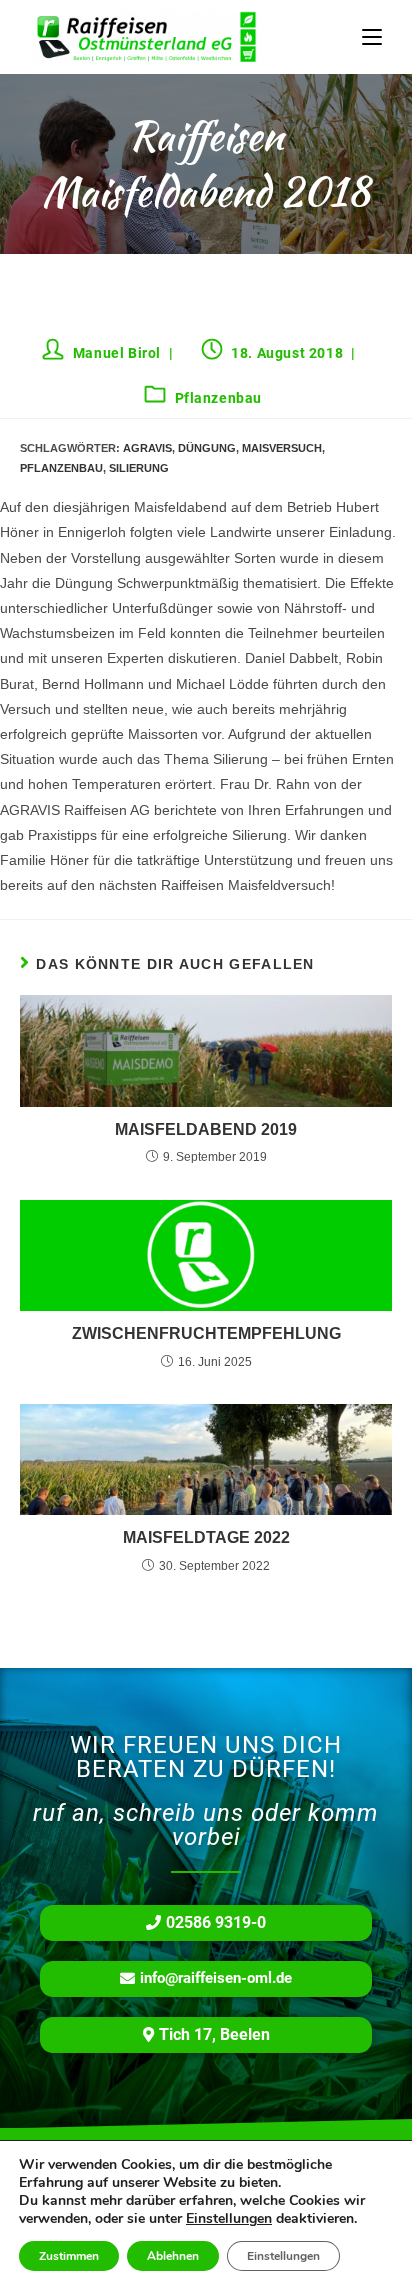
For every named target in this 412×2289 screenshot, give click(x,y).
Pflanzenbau (219, 398)
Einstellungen (229, 2219)
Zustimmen (69, 2256)
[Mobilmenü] (372, 37)
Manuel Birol (117, 353)
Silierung (139, 468)
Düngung (207, 448)
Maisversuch (282, 448)
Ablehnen (173, 2256)
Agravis (147, 448)
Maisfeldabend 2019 (206, 1129)
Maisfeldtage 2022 (206, 1537)
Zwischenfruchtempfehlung (206, 1333)
